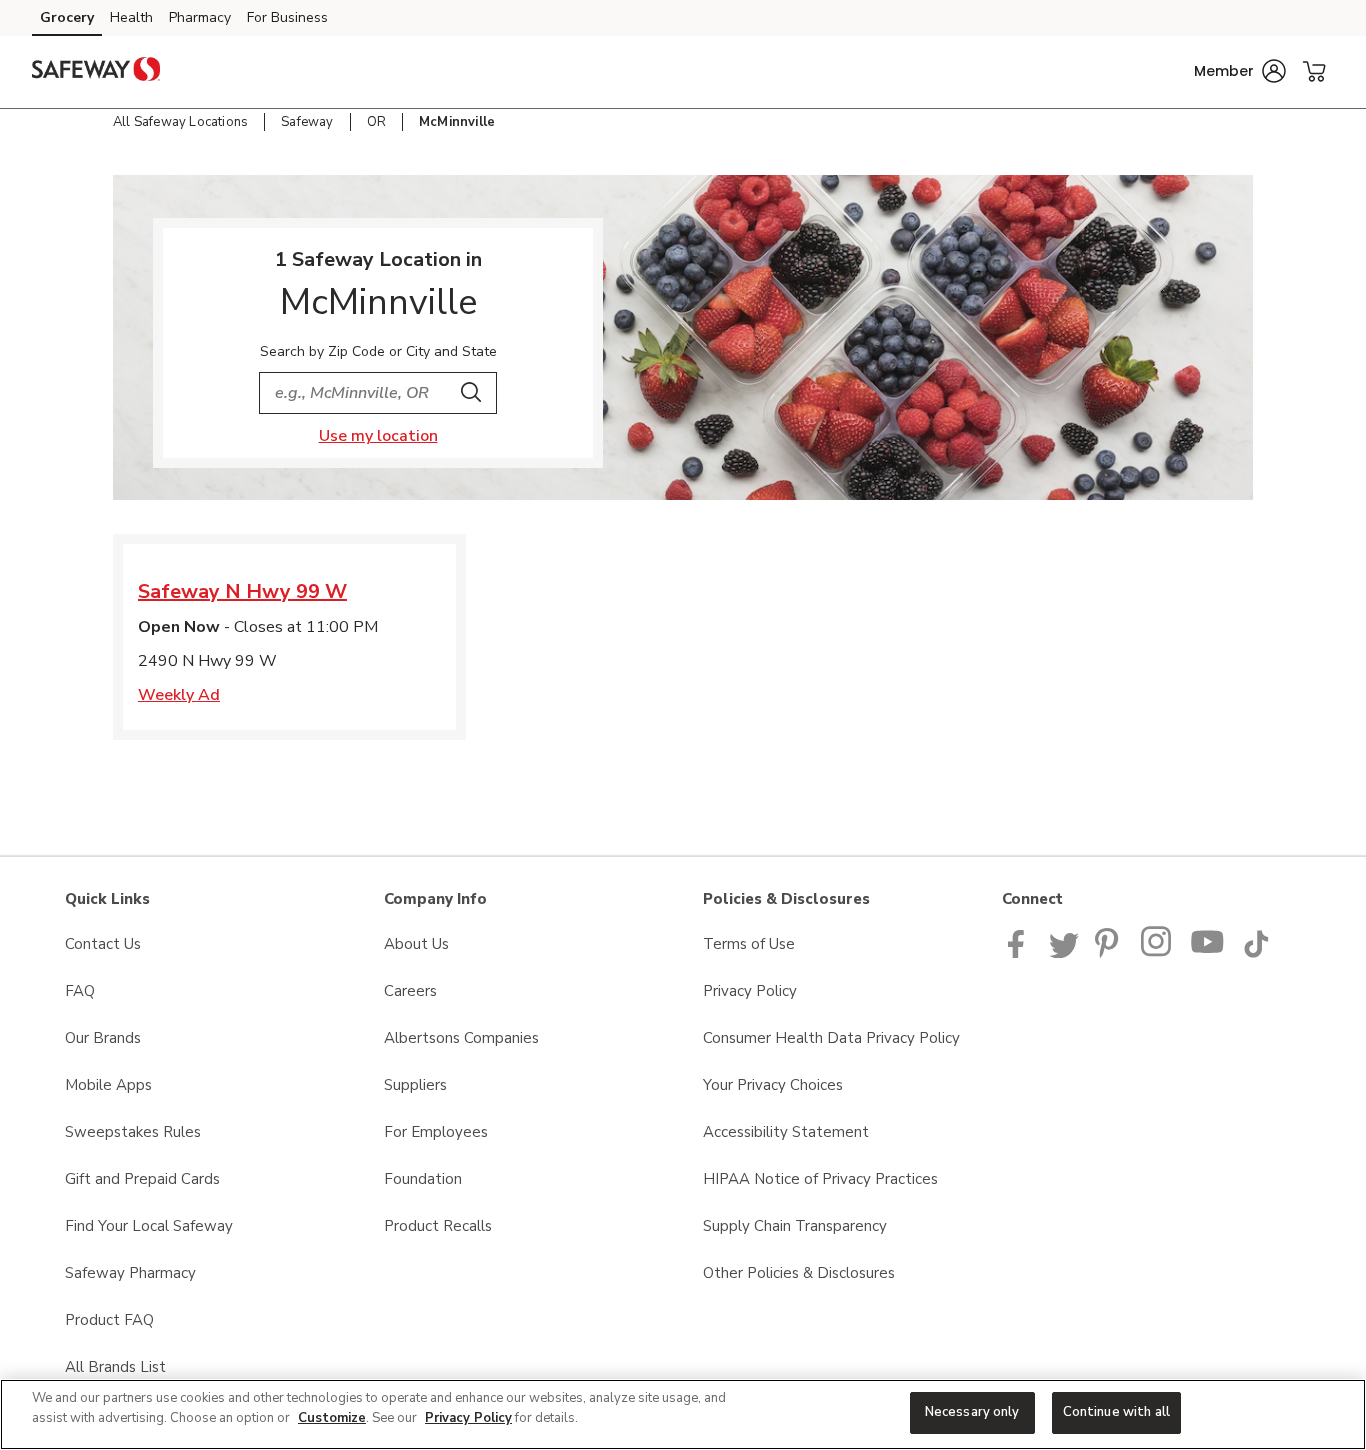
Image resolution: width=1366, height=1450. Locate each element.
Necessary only (972, 1412)
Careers (410, 991)
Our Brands (103, 1038)
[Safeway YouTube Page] (1208, 953)
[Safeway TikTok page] (1256, 953)
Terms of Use (749, 944)
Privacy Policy (750, 991)
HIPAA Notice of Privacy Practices (820, 1179)
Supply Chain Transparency (795, 1226)
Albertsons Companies (461, 1038)
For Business (287, 17)
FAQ (80, 991)
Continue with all (1116, 1412)
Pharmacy (200, 17)
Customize (332, 1418)
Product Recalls (438, 1226)
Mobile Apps (108, 1085)
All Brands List (115, 1367)
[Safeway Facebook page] (1020, 953)
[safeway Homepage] (96, 72)
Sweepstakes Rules (133, 1132)
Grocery (67, 17)
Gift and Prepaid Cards (142, 1179)
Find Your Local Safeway (149, 1226)
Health (131, 17)
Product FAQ (109, 1320)
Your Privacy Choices (773, 1085)
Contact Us (103, 944)
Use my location (378, 436)
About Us (416, 944)
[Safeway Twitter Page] (1064, 953)
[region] (683, 1414)
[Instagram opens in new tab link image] (1157, 953)
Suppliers (415, 1085)
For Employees (436, 1132)
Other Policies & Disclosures (799, 1273)
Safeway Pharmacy (130, 1273)
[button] (1240, 71)
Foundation (423, 1179)
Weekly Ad (179, 695)
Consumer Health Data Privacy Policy (831, 1038)
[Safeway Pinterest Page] (1110, 953)
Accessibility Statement (786, 1132)
